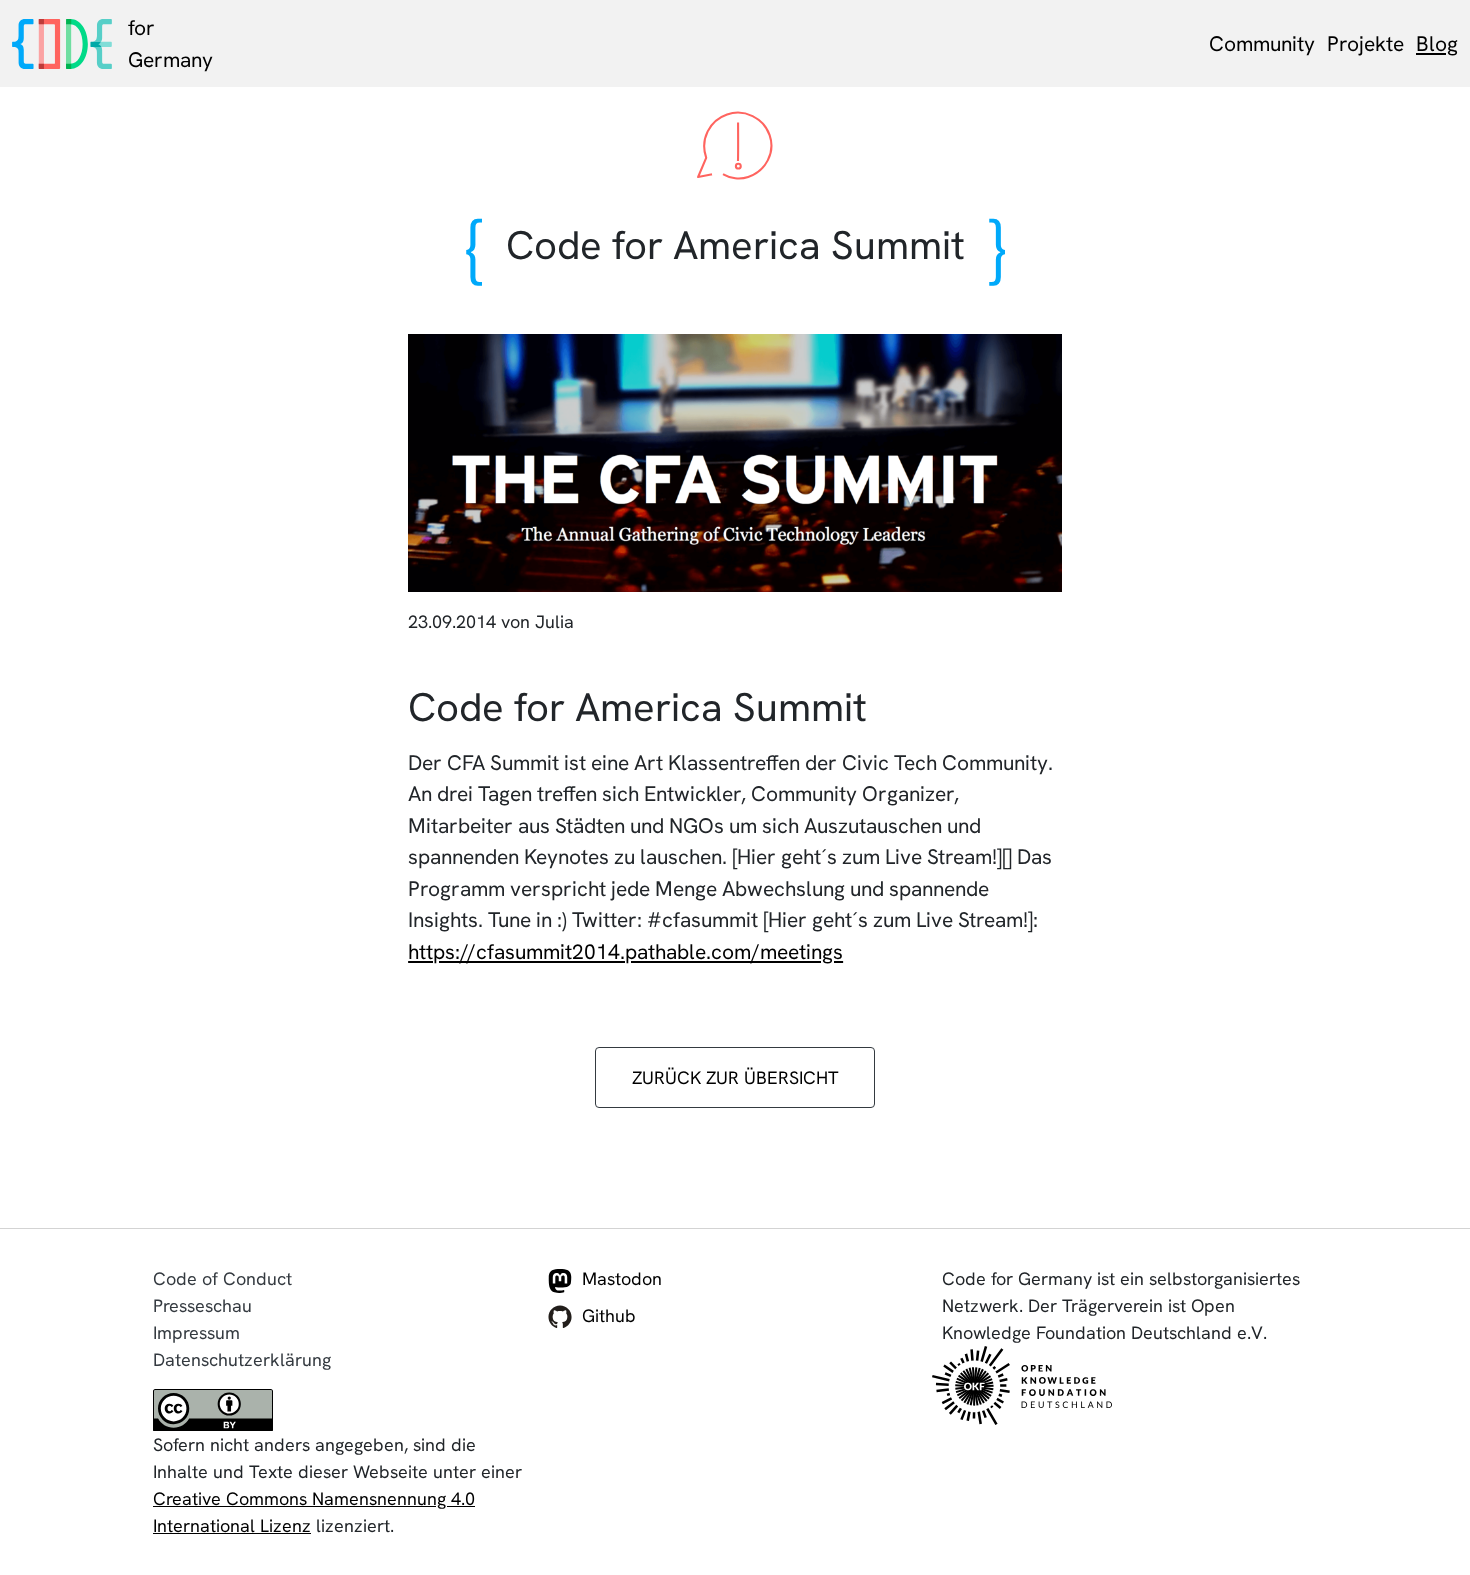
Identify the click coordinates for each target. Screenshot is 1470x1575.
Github (609, 1315)
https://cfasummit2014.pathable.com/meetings (625, 951)
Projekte (1365, 43)
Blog (1437, 43)
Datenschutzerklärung (242, 1359)
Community (1262, 43)
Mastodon (622, 1278)
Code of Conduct (222, 1278)
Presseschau (202, 1305)
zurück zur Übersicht (735, 1077)
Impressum (196, 1332)
